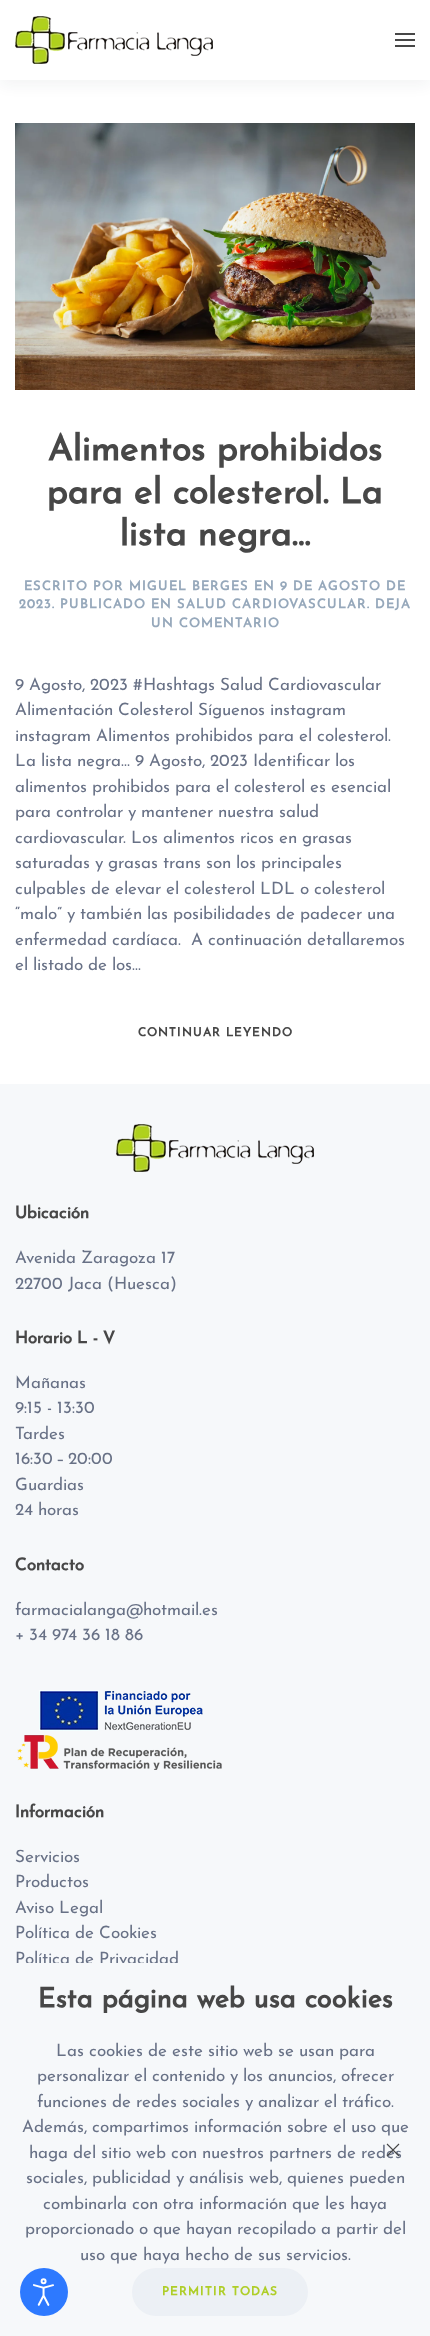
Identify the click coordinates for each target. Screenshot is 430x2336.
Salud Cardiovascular (272, 604)
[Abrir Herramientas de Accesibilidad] (44, 2292)
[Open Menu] (405, 40)
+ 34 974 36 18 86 (79, 1635)
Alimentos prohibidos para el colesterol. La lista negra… (215, 494)
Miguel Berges (189, 586)
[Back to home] (117, 40)
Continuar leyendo (215, 1033)
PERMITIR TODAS (220, 2292)
